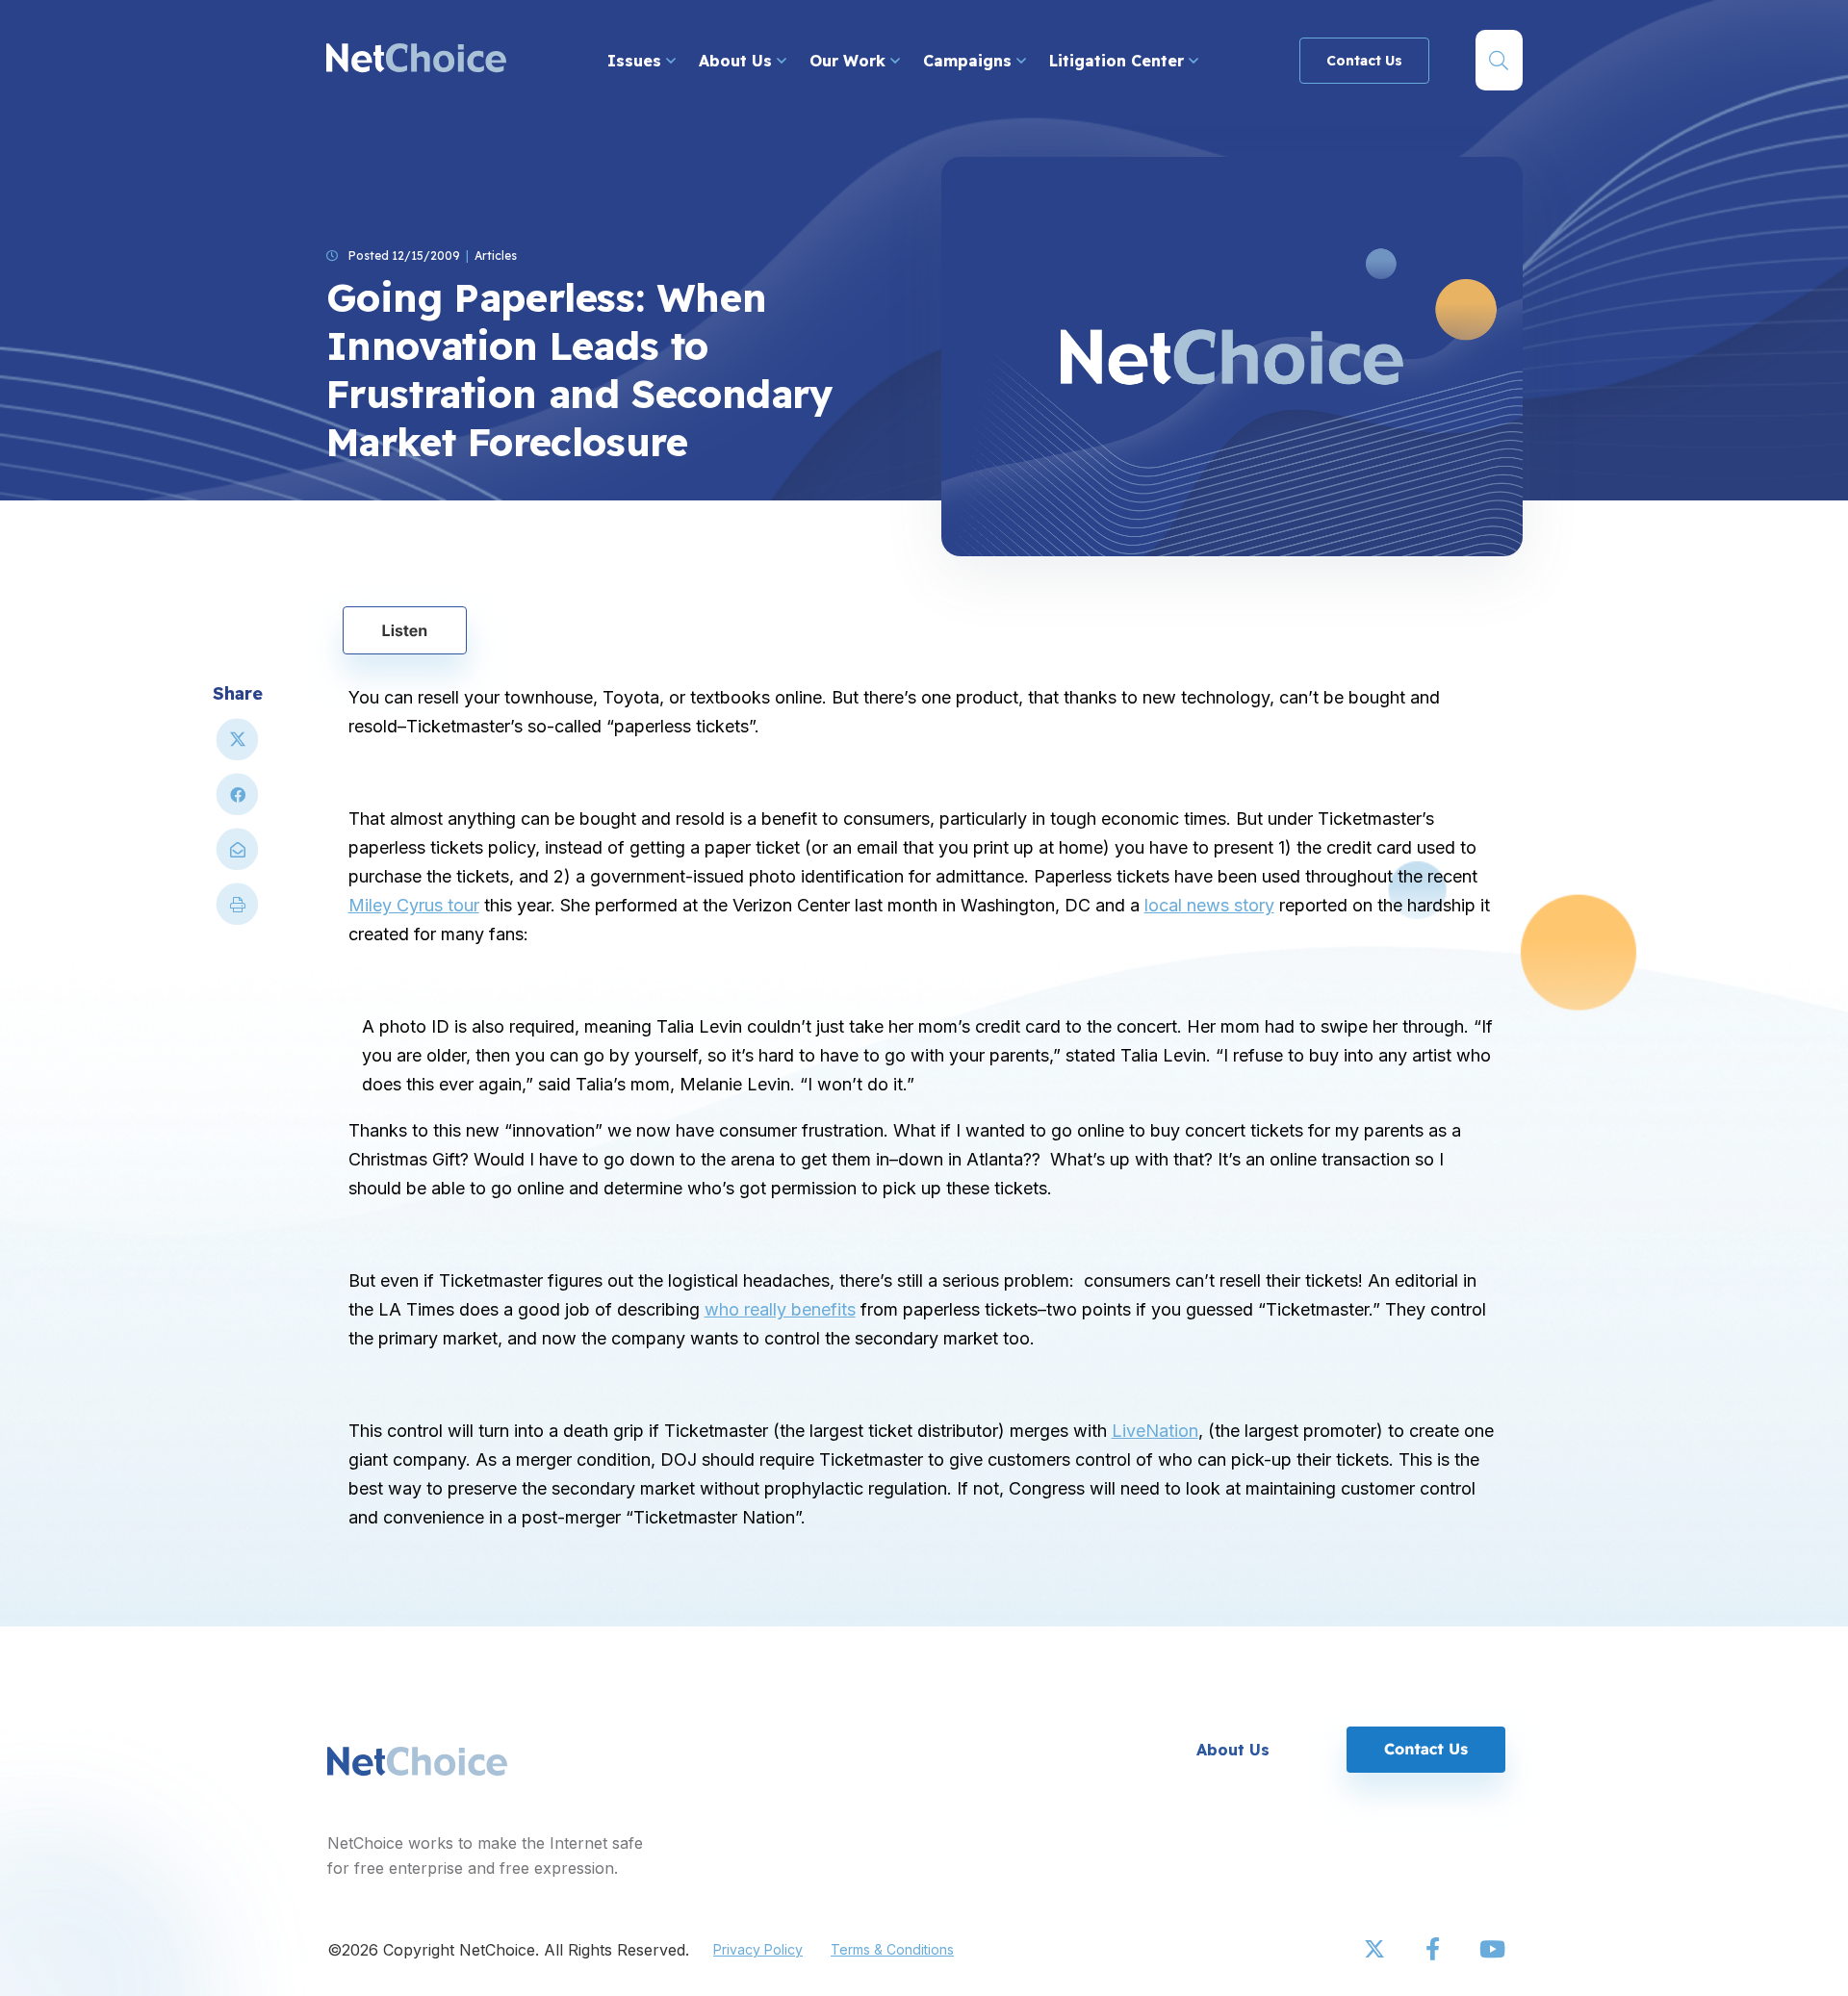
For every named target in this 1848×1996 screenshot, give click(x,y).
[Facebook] (1434, 1950)
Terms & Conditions (892, 1949)
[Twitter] (1376, 1950)
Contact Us (1364, 61)
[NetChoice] (416, 60)
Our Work (850, 61)
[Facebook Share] (238, 802)
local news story (1209, 905)
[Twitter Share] (238, 747)
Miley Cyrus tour (414, 905)
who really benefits (780, 1309)
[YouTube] (1492, 1950)
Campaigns (970, 61)
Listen (405, 630)
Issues (637, 61)
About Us (738, 61)
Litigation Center (1119, 61)
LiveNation (1155, 1431)
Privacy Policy (758, 1949)
